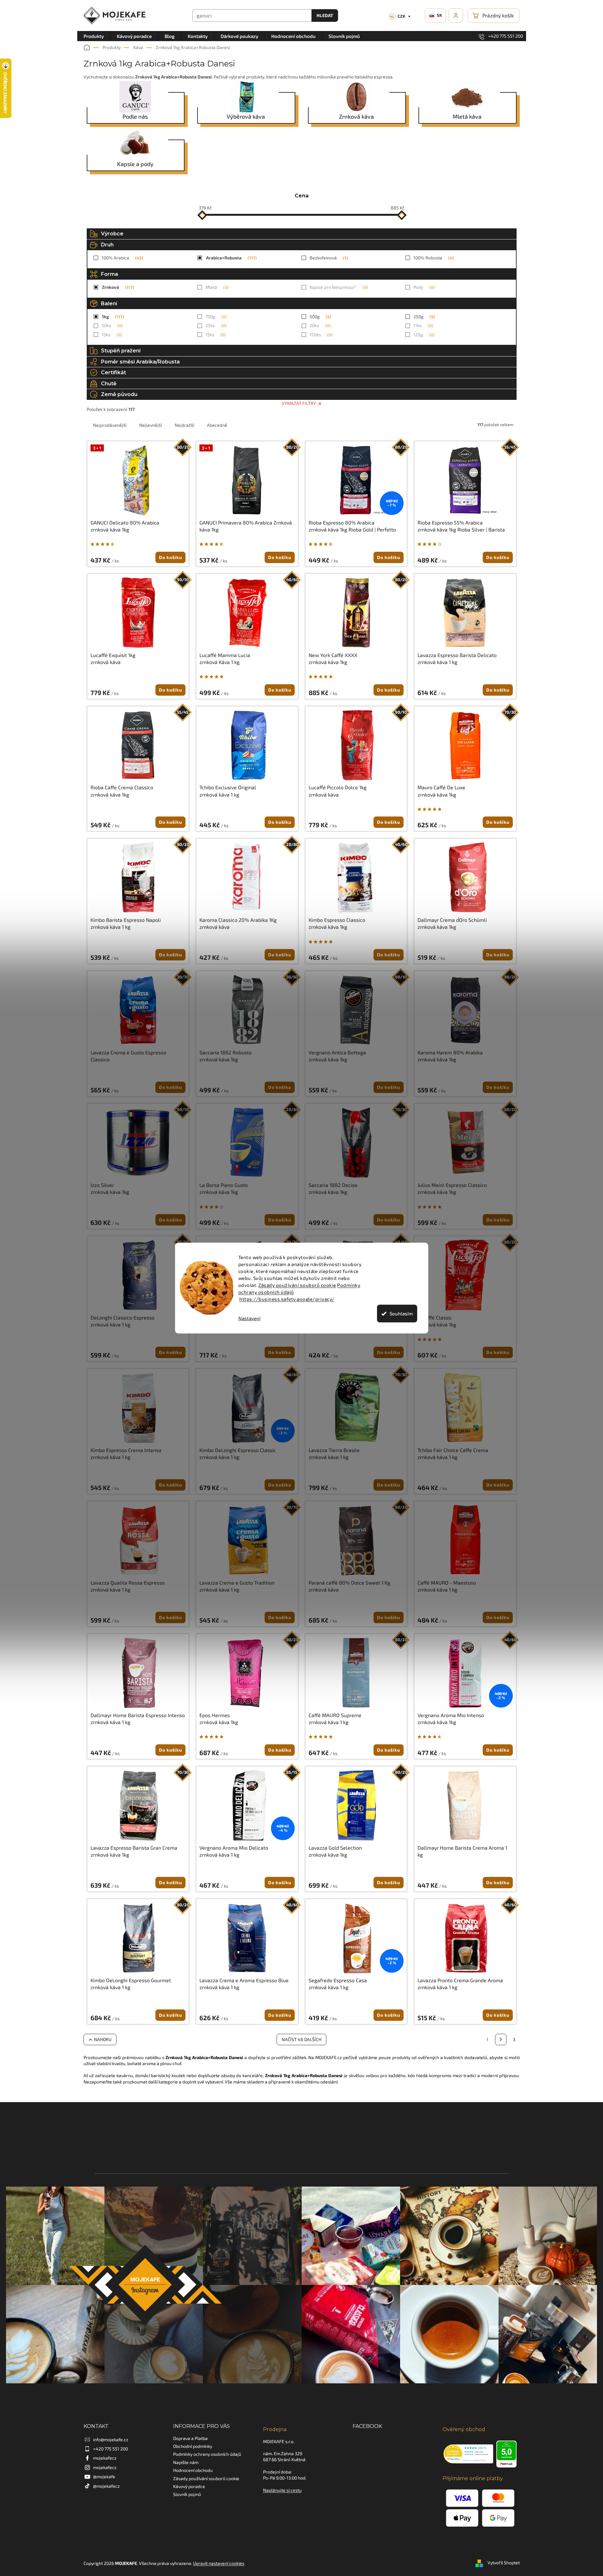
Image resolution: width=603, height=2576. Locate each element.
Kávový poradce (189, 2486)
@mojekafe (104, 2477)
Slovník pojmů (187, 2494)
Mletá (216, 287)
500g (320, 317)
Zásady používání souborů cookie (297, 1285)
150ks (320, 335)
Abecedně (217, 425)
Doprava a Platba (190, 2438)
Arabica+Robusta (231, 258)
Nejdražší (184, 425)
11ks (423, 325)
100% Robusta (433, 258)
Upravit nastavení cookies (219, 2563)
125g (423, 335)
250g (423, 317)
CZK (398, 16)
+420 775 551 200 (110, 2449)
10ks (111, 335)
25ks (215, 325)
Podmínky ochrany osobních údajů (207, 2454)
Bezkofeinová (328, 258)
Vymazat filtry (299, 403)
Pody (423, 287)
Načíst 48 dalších (301, 2039)
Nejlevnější (151, 425)
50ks (111, 325)
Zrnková (117, 287)
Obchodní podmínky (193, 2446)
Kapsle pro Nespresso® (338, 287)
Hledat (325, 15)
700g (215, 317)
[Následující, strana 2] (501, 2039)
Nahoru (103, 2039)
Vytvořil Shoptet (504, 2563)
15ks (215, 335)
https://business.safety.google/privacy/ (287, 1299)
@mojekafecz (106, 2486)
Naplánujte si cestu (282, 2490)
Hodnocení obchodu (193, 2470)
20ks (319, 325)
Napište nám (186, 2462)
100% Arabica (122, 258)
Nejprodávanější (110, 425)
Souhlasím (401, 1313)
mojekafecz (105, 2458)
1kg (112, 317)
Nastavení (249, 1318)
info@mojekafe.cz (111, 2439)
